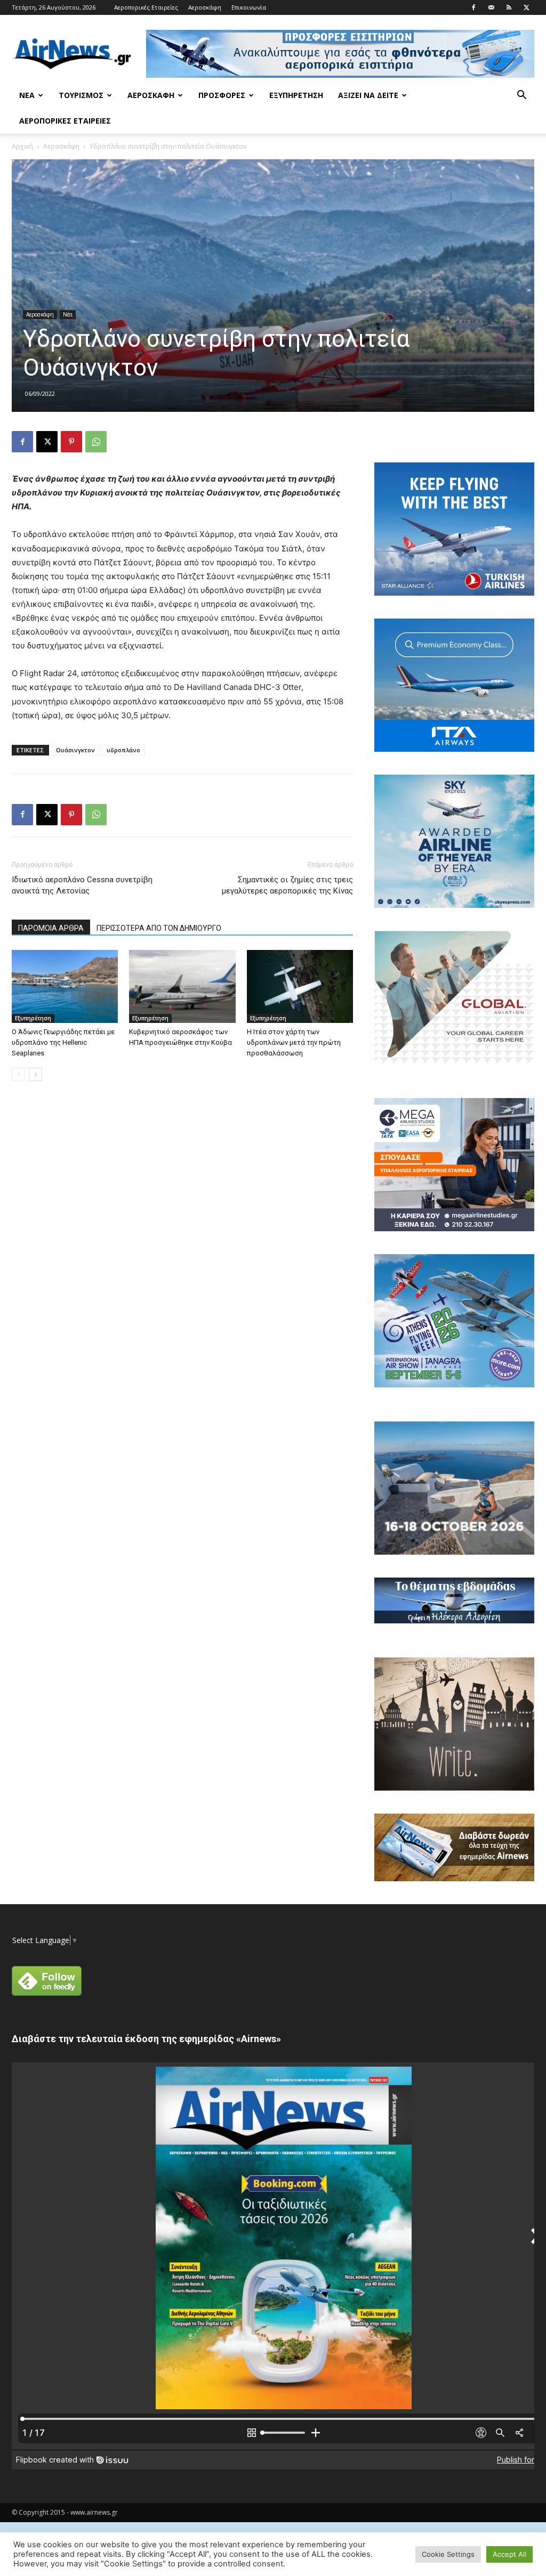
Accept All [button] (509, 2554)
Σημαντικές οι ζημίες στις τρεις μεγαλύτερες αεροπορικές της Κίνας (287, 885)
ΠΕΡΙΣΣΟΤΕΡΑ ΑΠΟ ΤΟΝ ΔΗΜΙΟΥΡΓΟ (159, 928)
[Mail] (491, 7)
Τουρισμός (81, 95)
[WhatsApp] (96, 442)
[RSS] (509, 7)
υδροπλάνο (123, 750)
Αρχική (22, 146)
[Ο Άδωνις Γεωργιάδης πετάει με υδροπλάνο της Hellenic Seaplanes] (65, 986)
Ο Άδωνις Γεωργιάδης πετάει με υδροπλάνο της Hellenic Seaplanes (63, 1042)
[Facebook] (473, 7)
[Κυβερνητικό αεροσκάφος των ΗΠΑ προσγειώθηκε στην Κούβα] (182, 986)
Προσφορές (222, 95)
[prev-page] (18, 1074)
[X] (526, 7)
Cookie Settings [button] (448, 2554)
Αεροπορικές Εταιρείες (146, 7)
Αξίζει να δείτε (368, 95)
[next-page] (35, 1074)
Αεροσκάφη (205, 7)
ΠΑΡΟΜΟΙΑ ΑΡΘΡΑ (51, 928)
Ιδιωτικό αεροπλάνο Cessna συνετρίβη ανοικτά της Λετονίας (82, 885)
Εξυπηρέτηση (296, 95)
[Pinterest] (71, 442)
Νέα (27, 95)
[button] (521, 96)
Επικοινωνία (249, 7)
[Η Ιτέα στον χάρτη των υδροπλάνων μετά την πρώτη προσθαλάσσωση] (300, 986)
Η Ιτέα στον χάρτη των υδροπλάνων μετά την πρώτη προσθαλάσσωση (294, 1042)
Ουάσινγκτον (75, 750)
